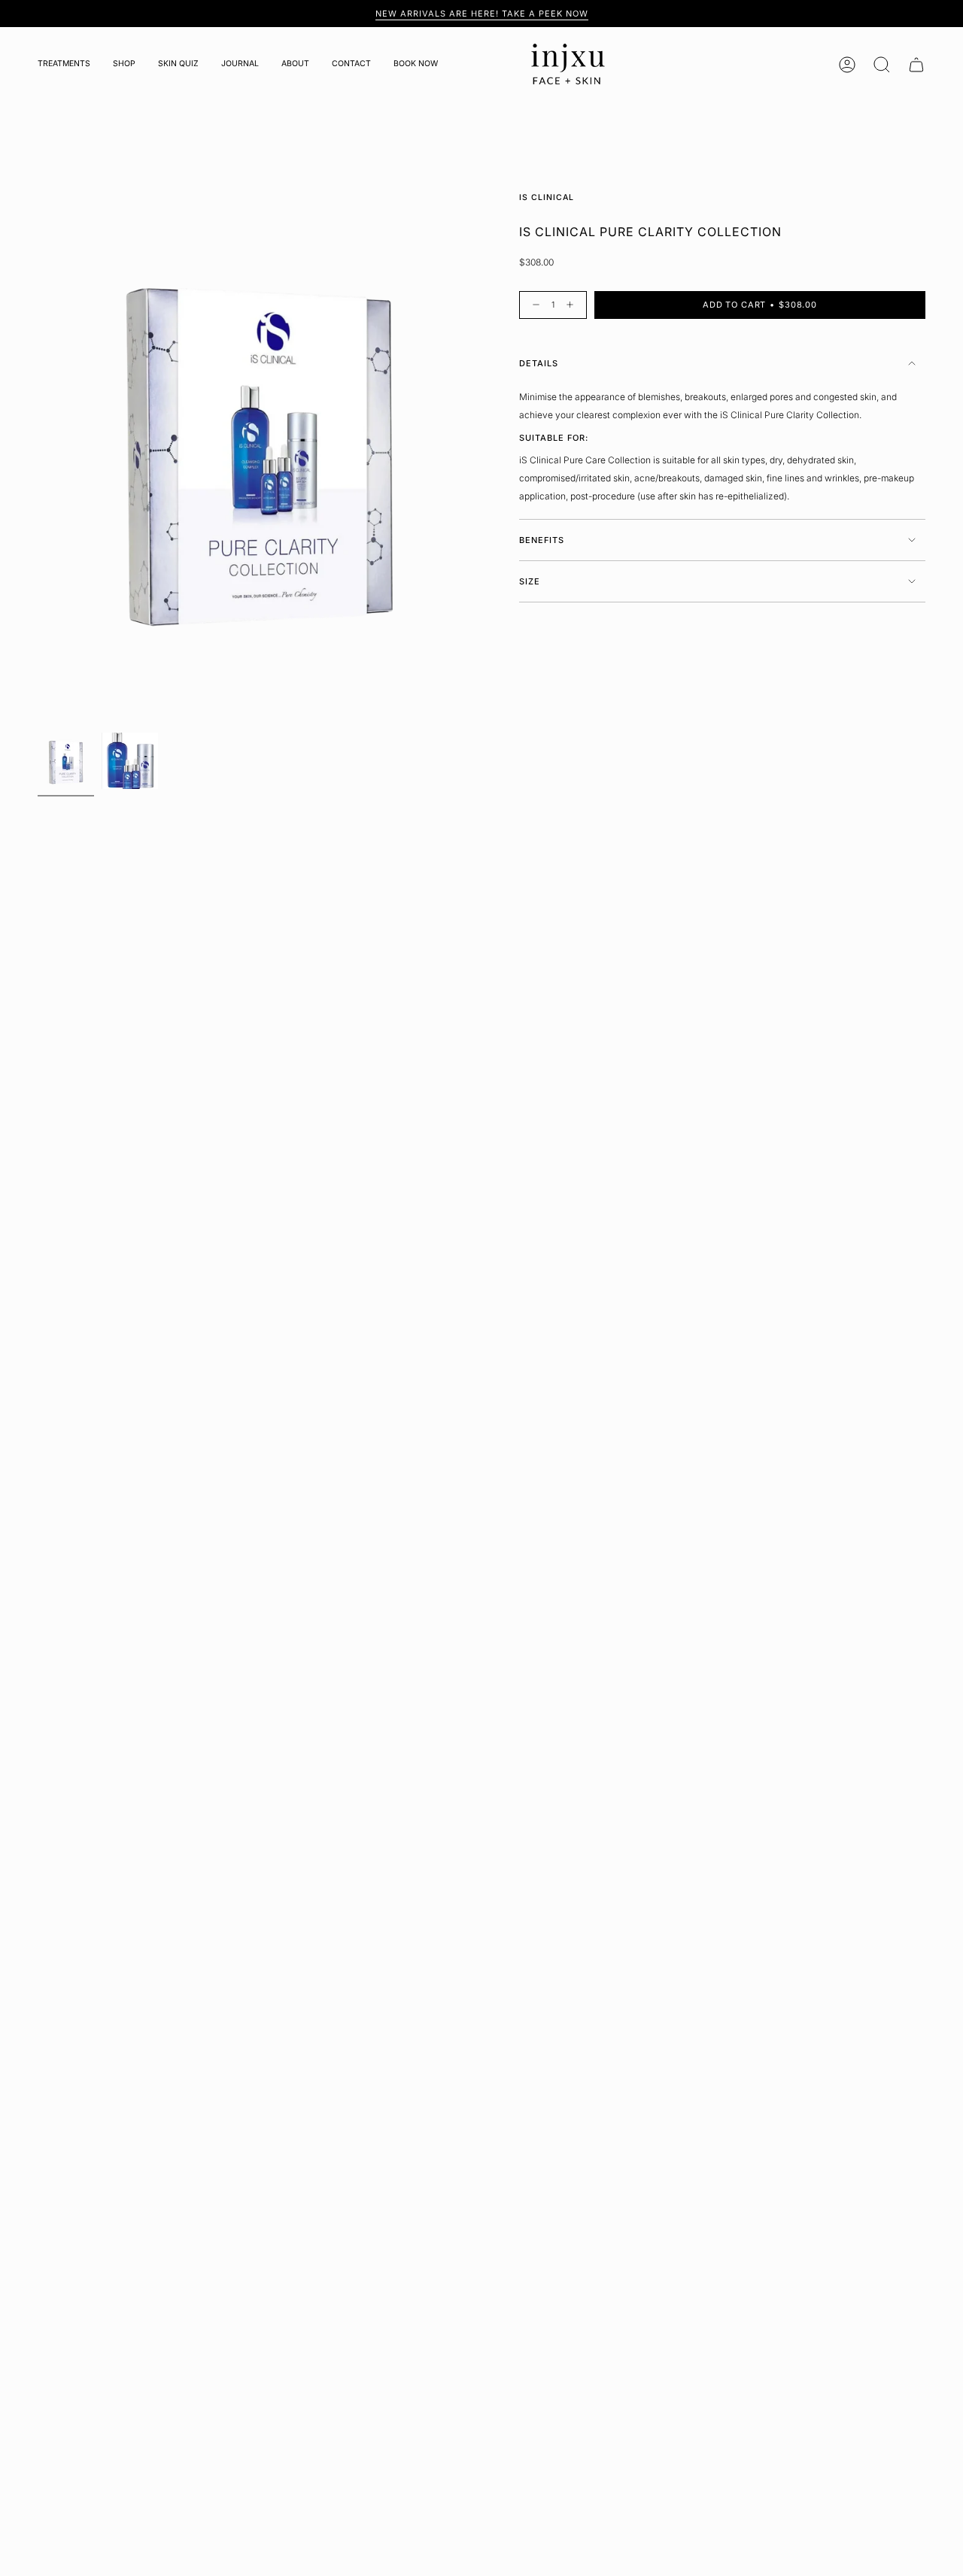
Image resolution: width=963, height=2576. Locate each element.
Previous (38, 448)
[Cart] (916, 65)
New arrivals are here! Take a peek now (482, 14)
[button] (64, 65)
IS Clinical (547, 197)
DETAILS (539, 363)
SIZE (530, 581)
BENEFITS (542, 540)
